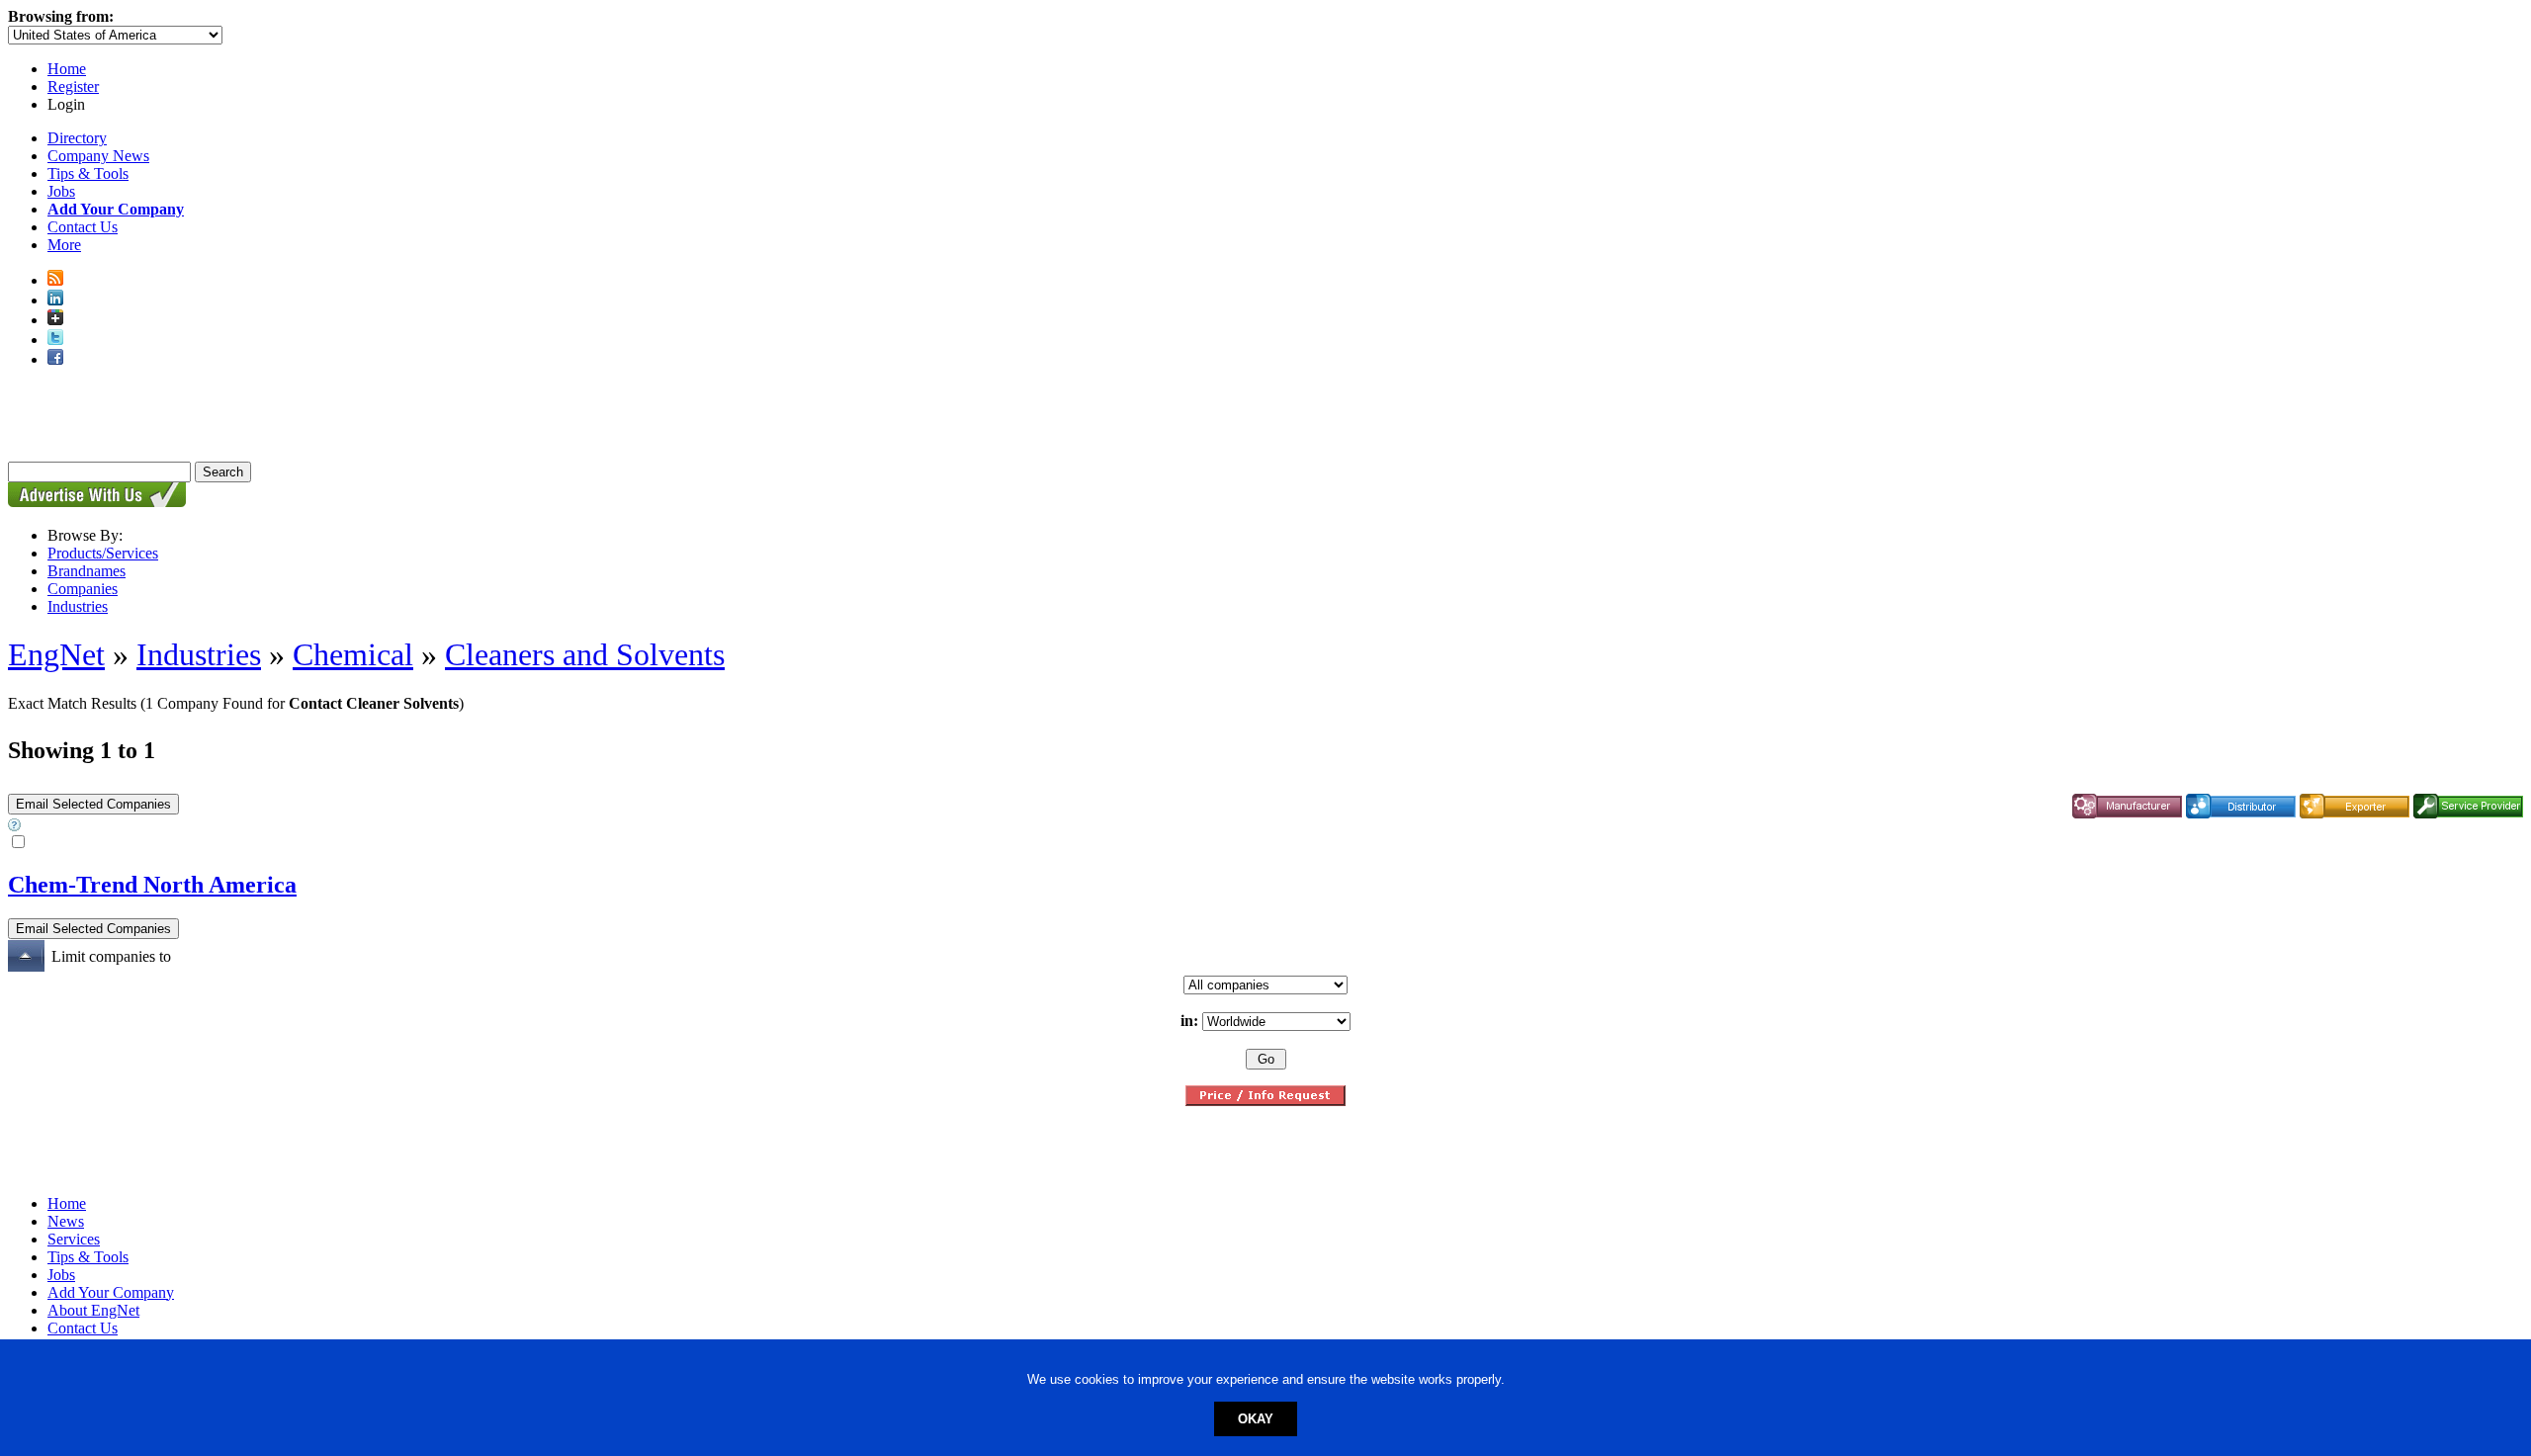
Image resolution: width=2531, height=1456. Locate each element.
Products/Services (103, 553)
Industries (78, 606)
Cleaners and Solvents (585, 654)
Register (73, 86)
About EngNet (93, 1310)
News (66, 1221)
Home (67, 69)
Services (74, 1239)
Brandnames (87, 571)
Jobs (61, 191)
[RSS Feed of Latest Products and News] (55, 280)
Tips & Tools (88, 173)
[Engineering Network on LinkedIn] (55, 300)
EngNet (56, 654)
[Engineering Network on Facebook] (55, 359)
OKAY (1256, 1419)
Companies (83, 589)
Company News (98, 156)
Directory (77, 138)
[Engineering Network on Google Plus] (55, 320)
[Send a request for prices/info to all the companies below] (1265, 1101)
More (64, 245)
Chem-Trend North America (152, 885)
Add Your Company (111, 1292)
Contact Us (83, 227)
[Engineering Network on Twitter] (55, 340)
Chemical (353, 654)
